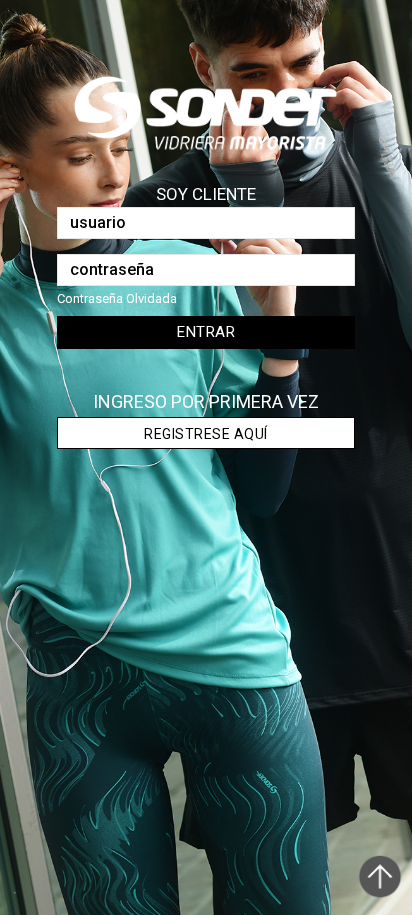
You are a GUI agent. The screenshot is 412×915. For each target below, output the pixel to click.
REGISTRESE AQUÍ (206, 434)
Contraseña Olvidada (117, 298)
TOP (382, 882)
